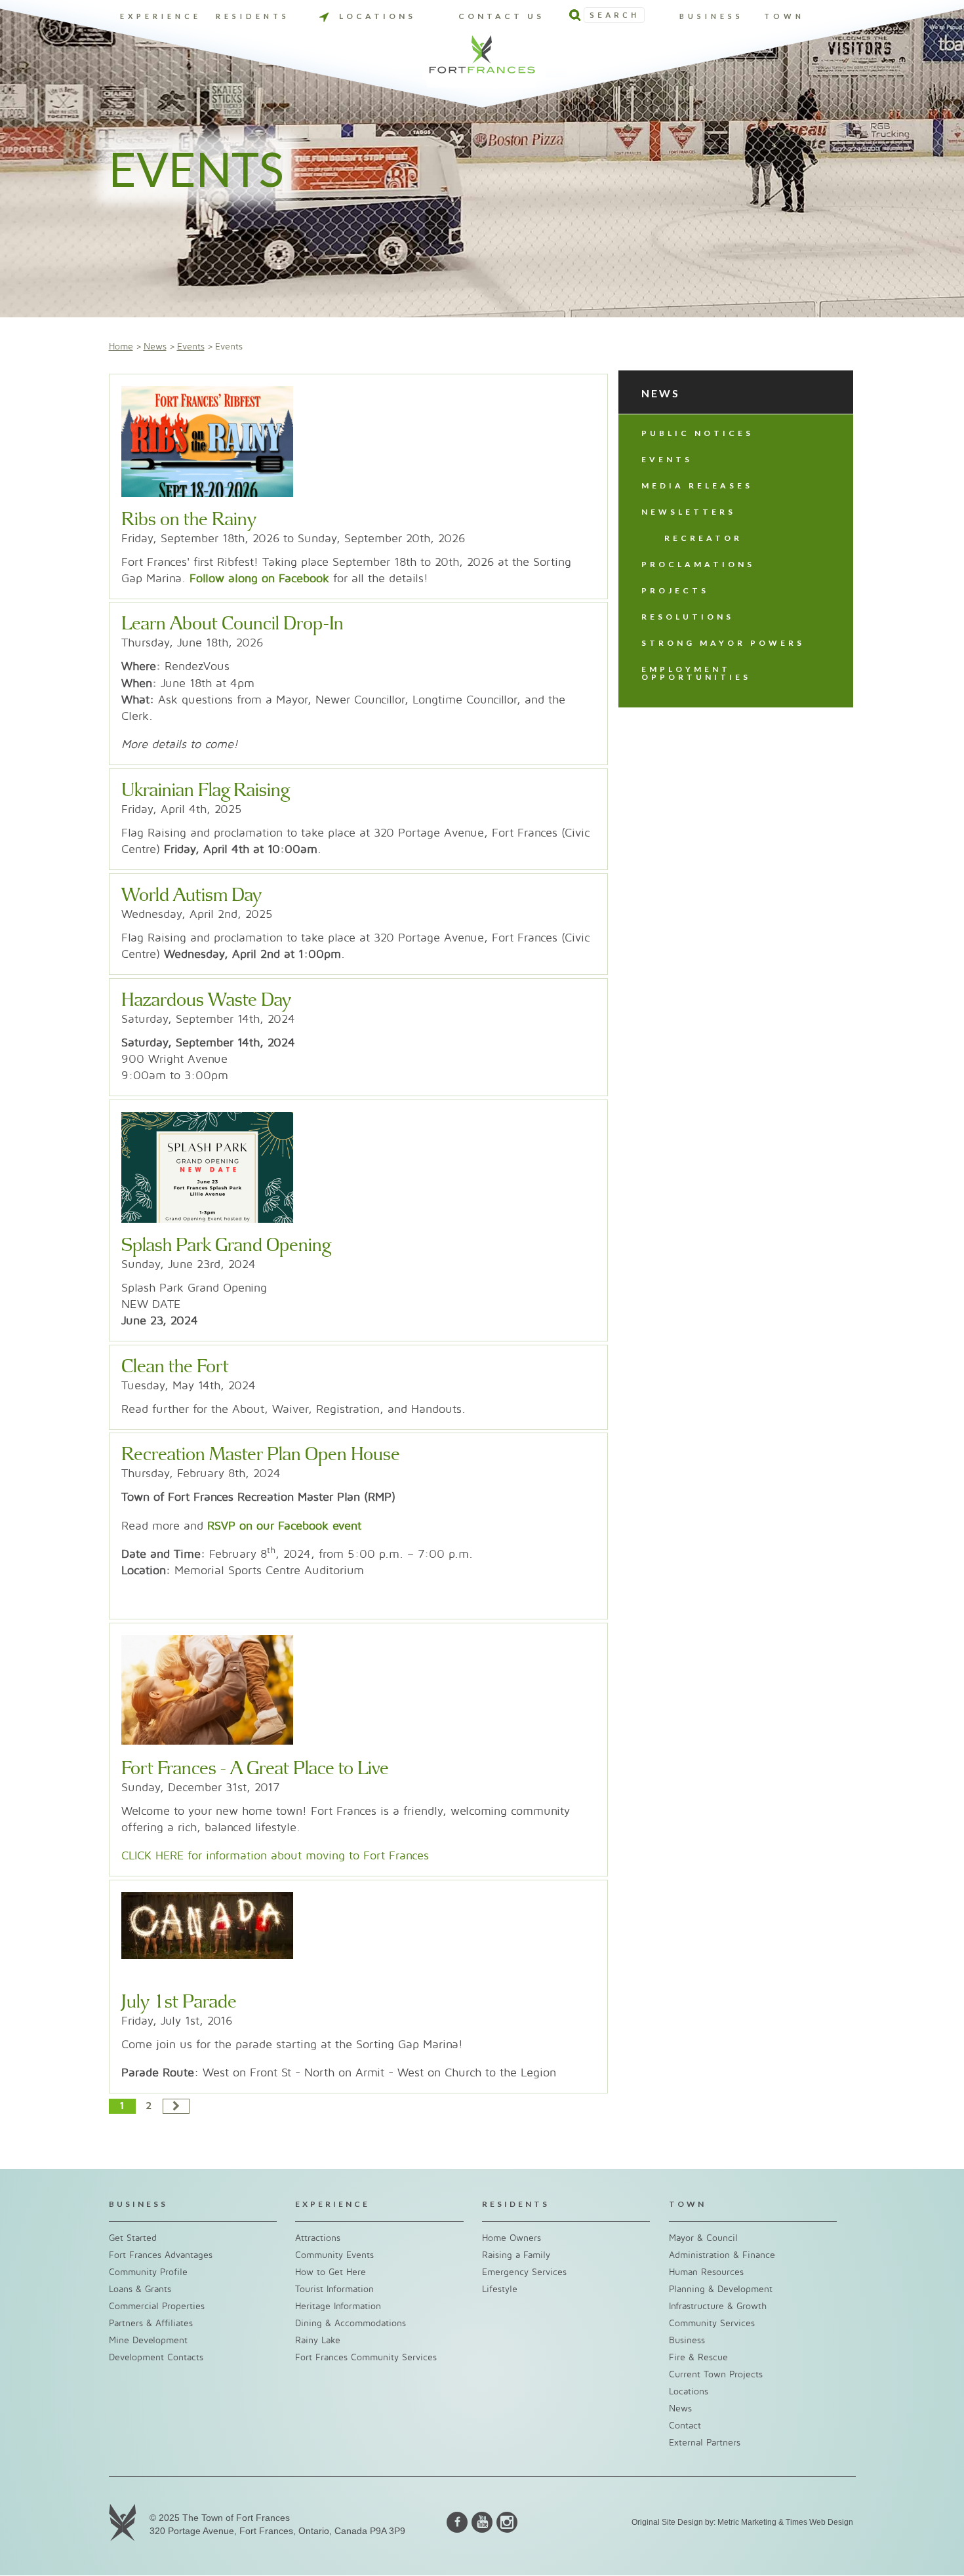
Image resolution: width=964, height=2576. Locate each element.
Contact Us (501, 16)
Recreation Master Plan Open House (261, 1455)
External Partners (705, 2443)
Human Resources (706, 2272)
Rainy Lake (318, 2340)
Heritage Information (338, 2306)
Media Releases (697, 485)
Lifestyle (500, 2289)
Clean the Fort (175, 1367)
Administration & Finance (722, 2255)
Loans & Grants (140, 2289)
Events (191, 347)
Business (712, 16)
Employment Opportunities (696, 673)
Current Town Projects (716, 2374)
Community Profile (148, 2272)
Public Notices (697, 433)
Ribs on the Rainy (189, 520)
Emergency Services (524, 2272)
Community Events (334, 2255)
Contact (685, 2426)
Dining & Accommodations (351, 2323)
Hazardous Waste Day (206, 1001)
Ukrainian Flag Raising (205, 791)
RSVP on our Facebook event (284, 1526)
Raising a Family (516, 2255)
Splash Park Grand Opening (226, 1246)
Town (784, 16)
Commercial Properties (157, 2306)
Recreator (703, 538)
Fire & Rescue (698, 2357)
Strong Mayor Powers (723, 643)
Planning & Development (721, 2289)
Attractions (318, 2238)
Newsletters (689, 512)
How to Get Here (331, 2272)
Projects (675, 590)
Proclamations (698, 564)
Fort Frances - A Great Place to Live (255, 1769)
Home (121, 347)
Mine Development (148, 2340)
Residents (253, 16)
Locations (377, 16)
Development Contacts (156, 2357)
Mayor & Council (703, 2238)
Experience (161, 16)
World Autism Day (191, 896)
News (155, 347)
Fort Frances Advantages (161, 2255)
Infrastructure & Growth (718, 2306)
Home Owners (512, 2238)
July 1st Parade (179, 2002)
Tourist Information (334, 2289)
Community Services (712, 2323)
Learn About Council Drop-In (232, 624)
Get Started (133, 2238)
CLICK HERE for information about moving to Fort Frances (275, 1856)
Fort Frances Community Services (366, 2357)
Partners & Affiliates (151, 2323)
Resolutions (688, 617)
